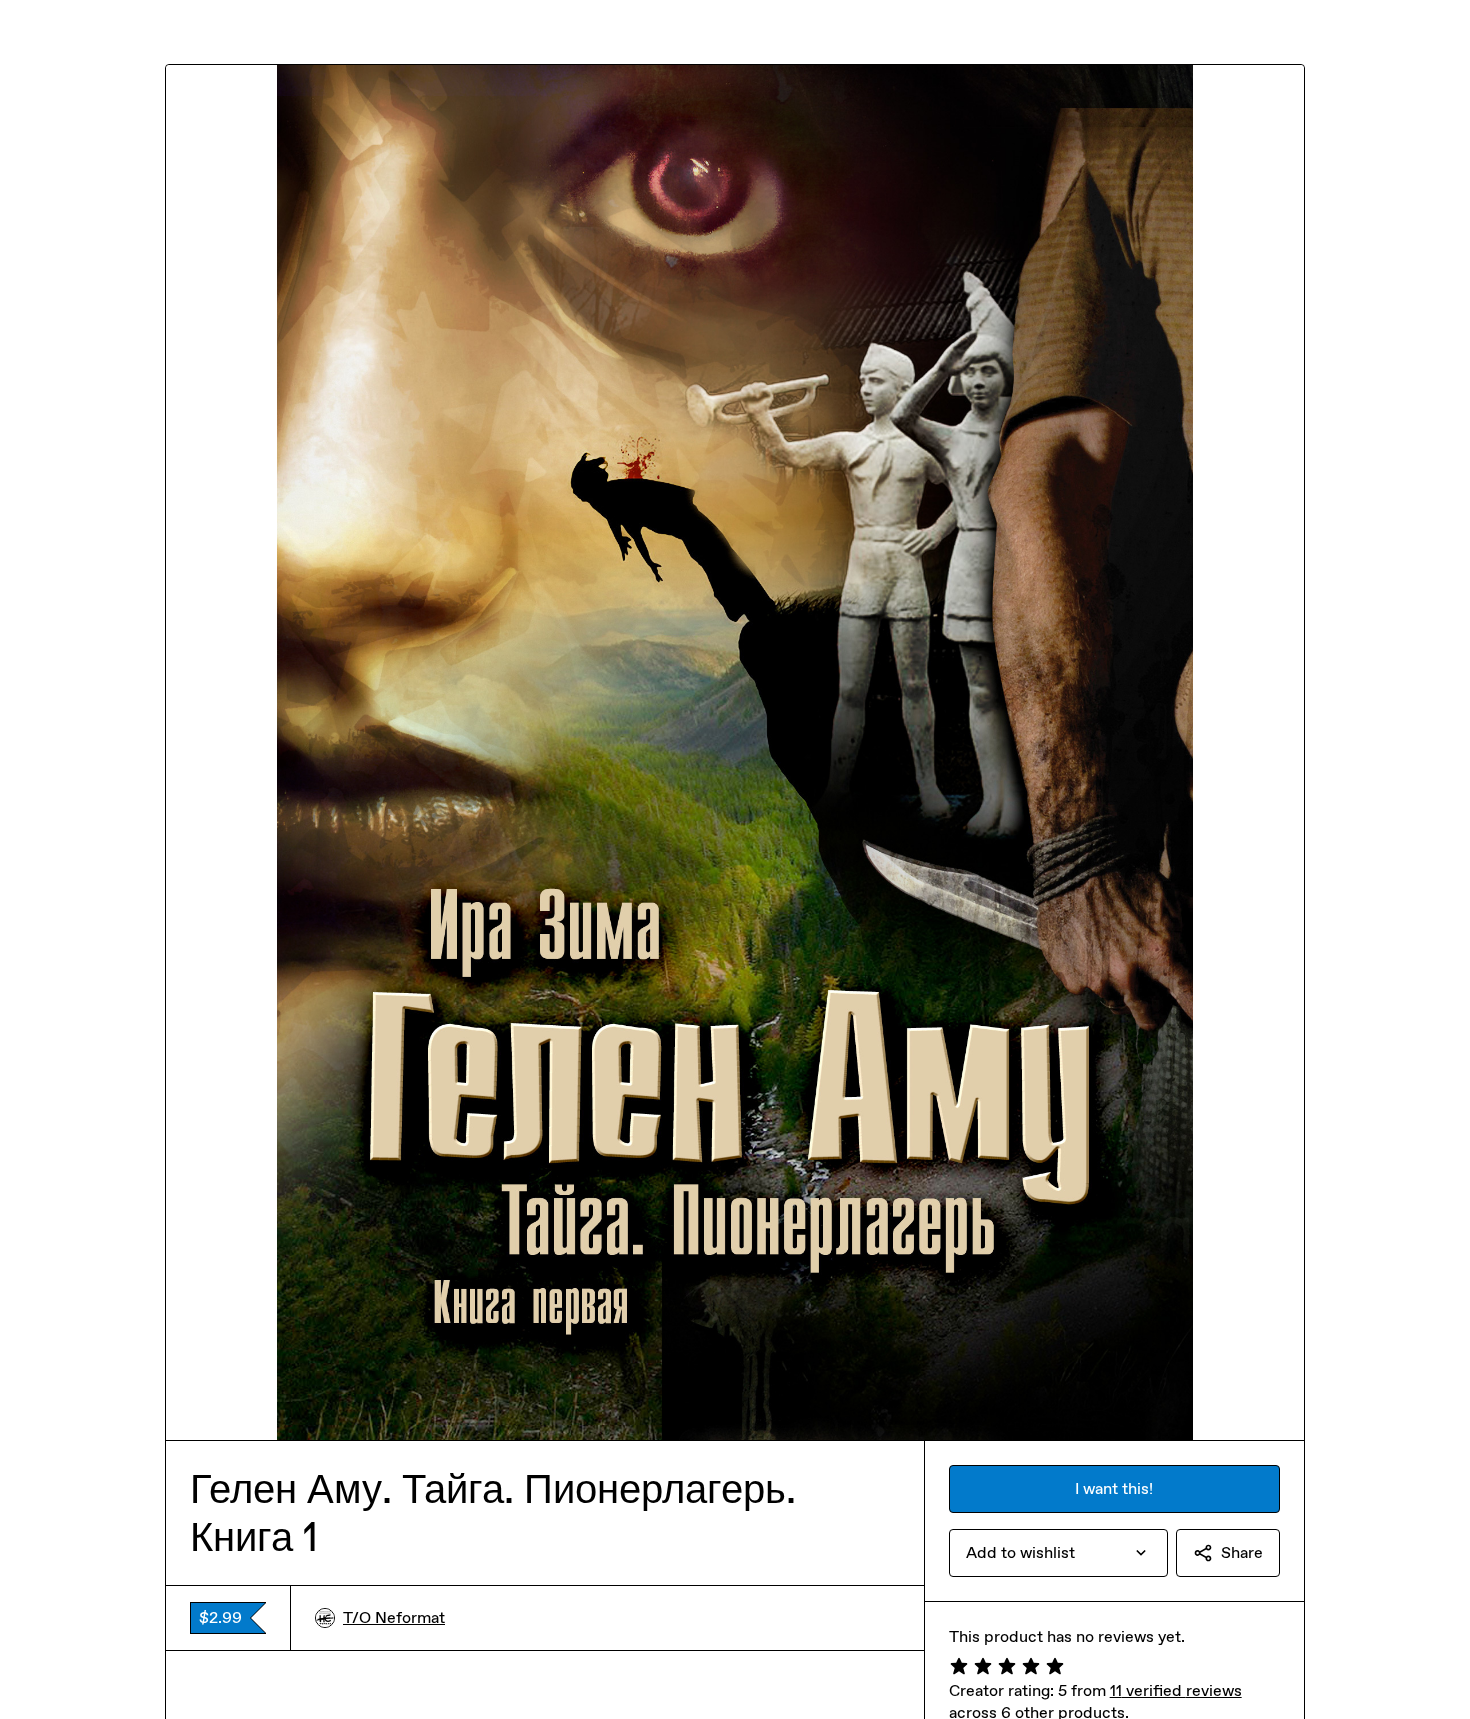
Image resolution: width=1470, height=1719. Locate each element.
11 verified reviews (1176, 1690)
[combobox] (1058, 1553)
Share (1242, 1552)
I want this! (1114, 1488)
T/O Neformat (394, 1617)
